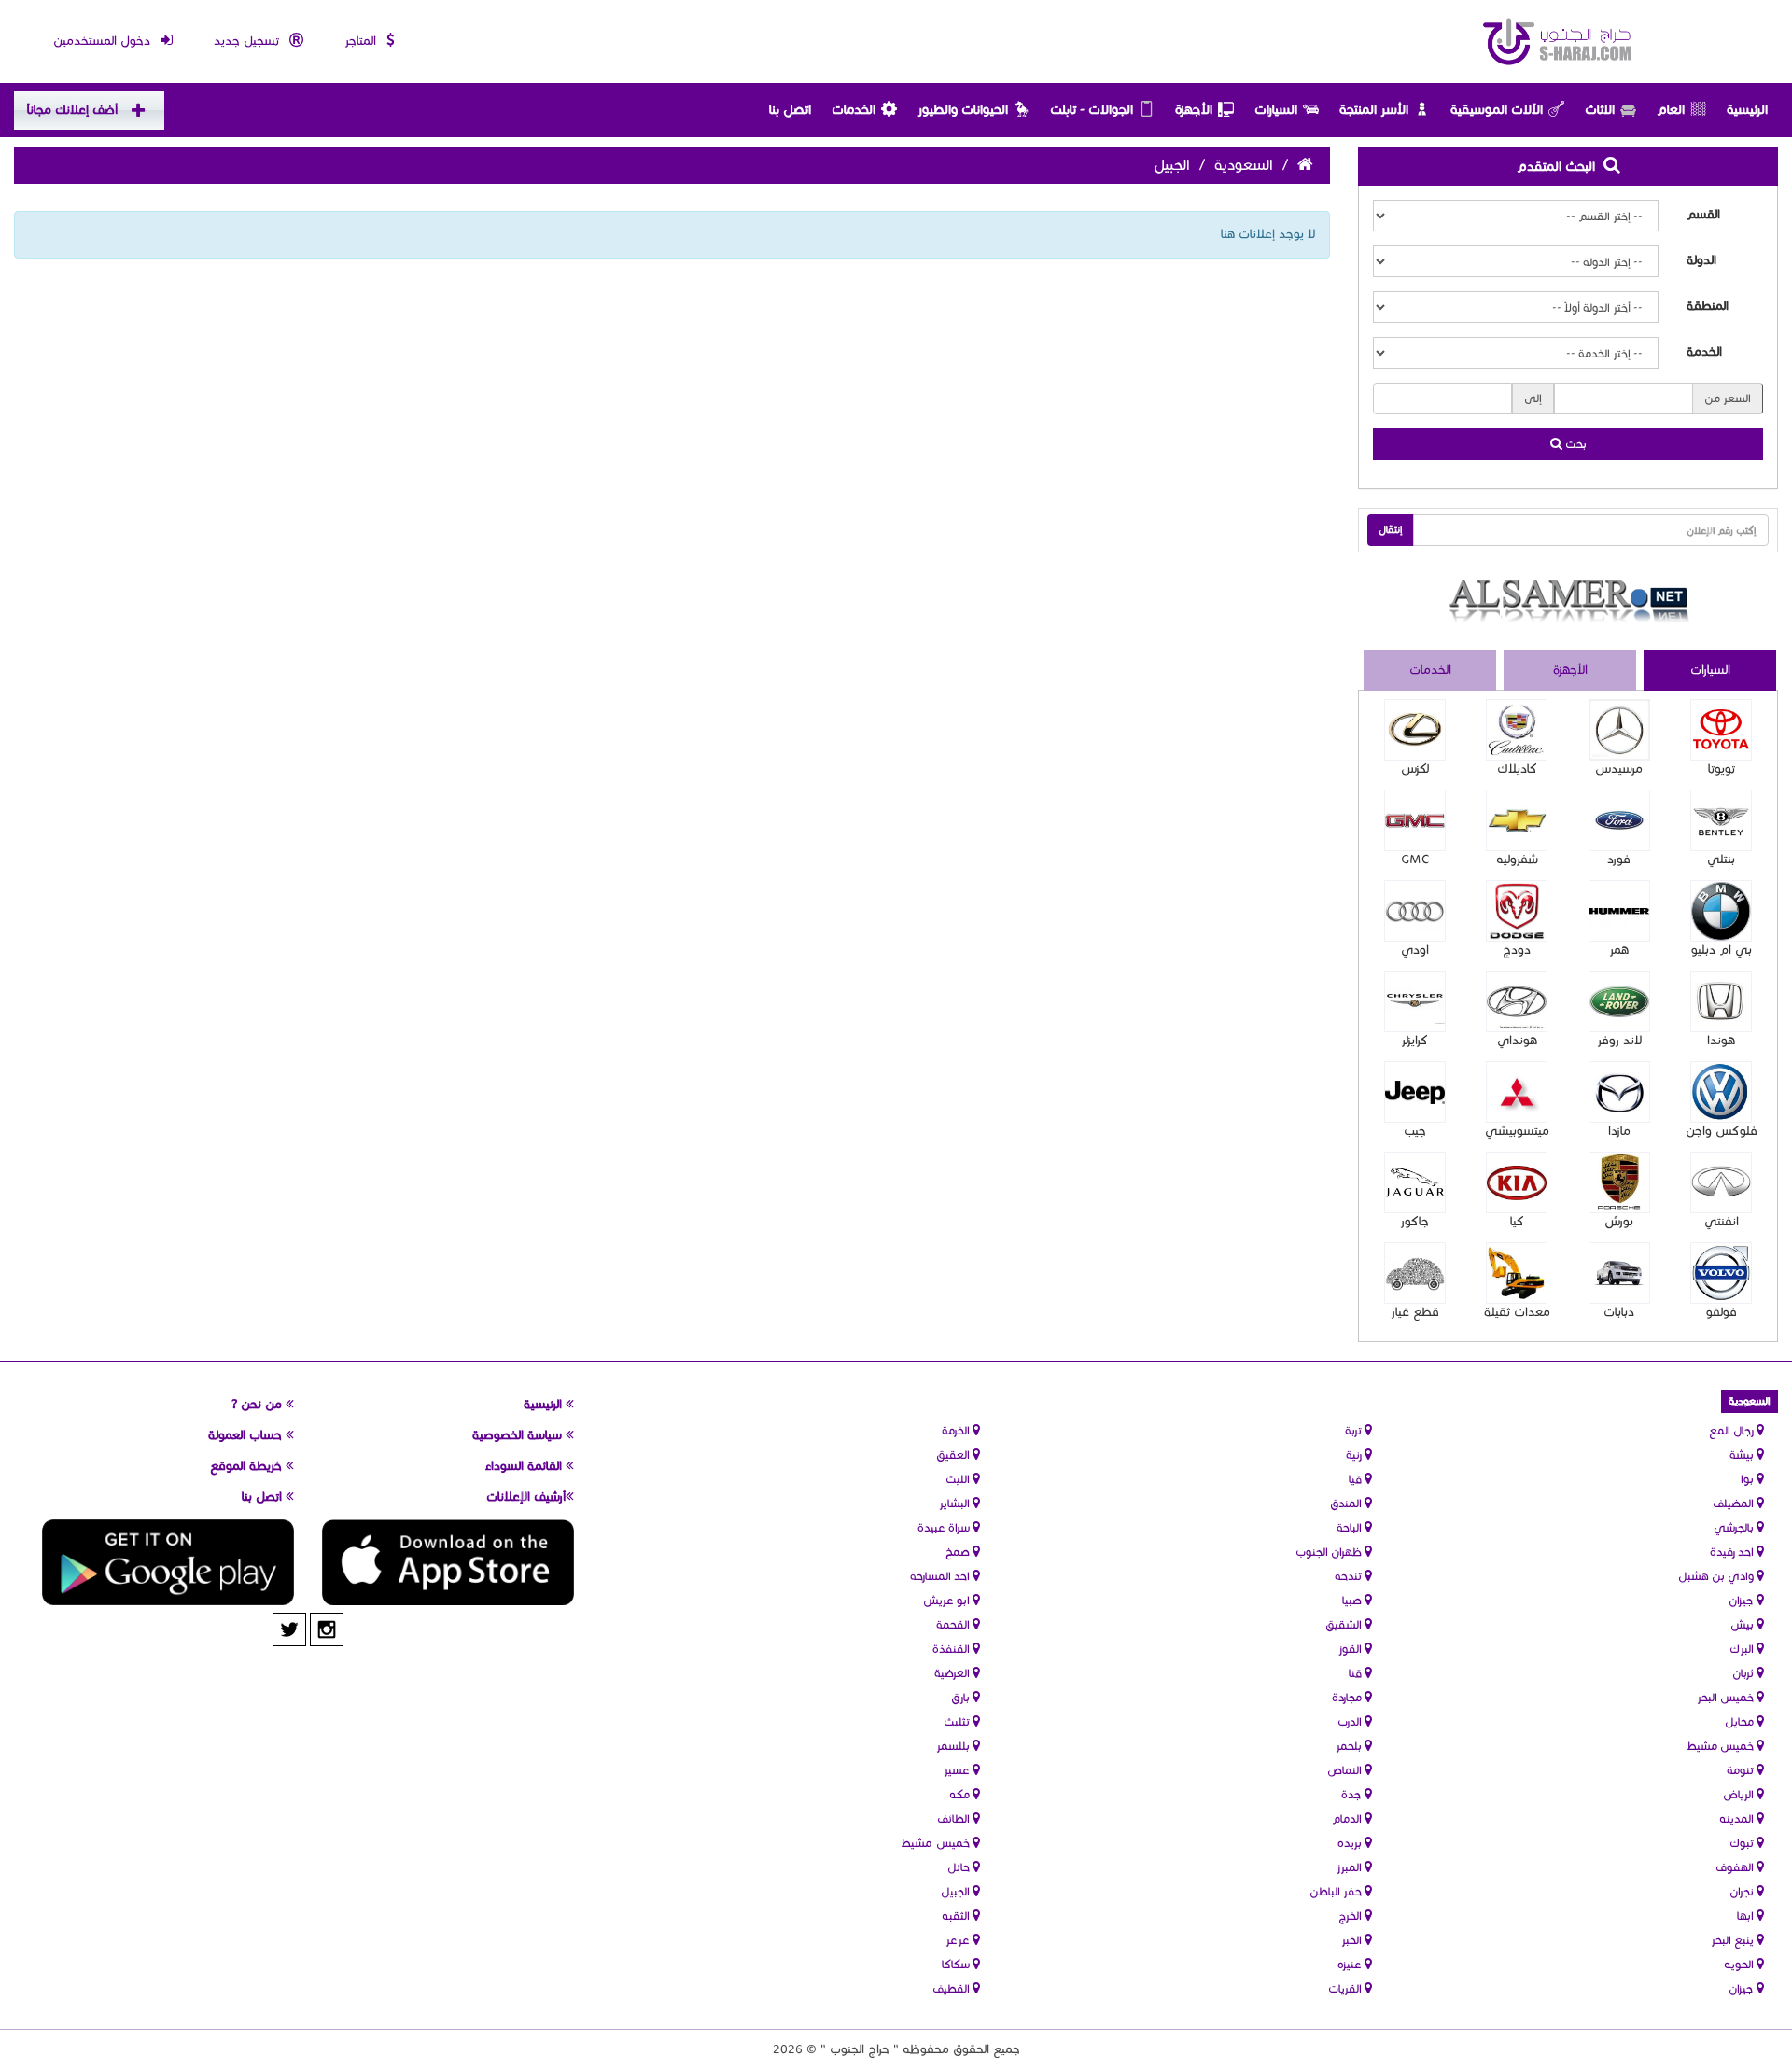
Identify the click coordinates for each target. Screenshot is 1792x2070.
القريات (1346, 1988)
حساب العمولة (247, 1435)
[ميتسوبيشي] (1517, 1092)
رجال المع (1733, 1430)
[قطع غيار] (1415, 1273)
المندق (1347, 1503)
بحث (1575, 444)
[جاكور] (1415, 1182)
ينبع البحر (1734, 1940)
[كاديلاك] (1517, 730)
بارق (962, 1697)
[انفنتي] (1721, 1182)
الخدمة (1704, 352)
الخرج (1351, 1916)
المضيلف (1735, 1503)
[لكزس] (1415, 730)
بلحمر (1350, 1746)
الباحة (1351, 1527)
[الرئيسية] (1558, 42)
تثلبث (958, 1721)
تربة (1355, 1430)
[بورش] (1619, 1182)
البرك (1743, 1649)
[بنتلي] (1721, 820)
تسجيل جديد (248, 41)
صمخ (959, 1552)
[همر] (1619, 911)
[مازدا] (1619, 1092)
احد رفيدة (1733, 1552)
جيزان (1743, 1600)
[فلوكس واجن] (1721, 1092)
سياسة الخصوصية (519, 1435)
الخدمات (854, 110)
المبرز (1351, 1867)
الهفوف (1736, 1867)
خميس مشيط (1722, 1746)
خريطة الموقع (248, 1466)
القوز (1351, 1649)
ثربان (1744, 1673)
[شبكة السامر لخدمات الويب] (1568, 601)
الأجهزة (1194, 110)
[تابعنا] (327, 1629)
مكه (961, 1794)
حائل (960, 1867)
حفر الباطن (1337, 1891)
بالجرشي (1735, 1527)
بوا (1749, 1479)
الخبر (1353, 1940)
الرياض (1740, 1794)
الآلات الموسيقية (1497, 110)
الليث (959, 1479)
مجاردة (1348, 1697)
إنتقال (1391, 530)
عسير (958, 1770)
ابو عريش (948, 1600)
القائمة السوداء (525, 1466)
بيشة (1743, 1455)
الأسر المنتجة (1374, 110)
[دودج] (1517, 911)
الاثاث (1600, 110)
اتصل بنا (790, 110)
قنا (1357, 1673)
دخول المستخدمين (104, 41)
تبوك (1743, 1843)
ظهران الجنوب (1330, 1552)
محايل (1741, 1721)
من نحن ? (259, 1405)
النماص (1346, 1770)
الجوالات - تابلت (1092, 110)
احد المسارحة (941, 1576)
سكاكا (957, 1964)
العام (1671, 110)
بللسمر (954, 1746)
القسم (1703, 215)
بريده (1351, 1843)
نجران (1743, 1891)
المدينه (1738, 1818)
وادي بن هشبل (1717, 1576)
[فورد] (1619, 820)
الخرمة (957, 1430)
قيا (1357, 1479)
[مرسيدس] (1619, 730)
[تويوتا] (1721, 730)
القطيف (952, 1988)
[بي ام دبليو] (1721, 911)
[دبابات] (1619, 1273)
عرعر (959, 1940)
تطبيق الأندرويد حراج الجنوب (168, 1562)
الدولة (1701, 260)
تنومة (1742, 1770)
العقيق (954, 1455)
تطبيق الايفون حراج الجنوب (448, 1562)
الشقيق (1345, 1624)
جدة (1353, 1794)
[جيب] (1415, 1092)
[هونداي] (1517, 1001)
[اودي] (1415, 911)
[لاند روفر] (1619, 1001)
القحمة (954, 1624)
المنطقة (1708, 306)
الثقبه (957, 1916)
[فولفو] (1721, 1273)
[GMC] (1415, 820)
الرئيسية (1747, 110)
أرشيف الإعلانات (526, 1497)
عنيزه (1351, 1964)
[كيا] (1517, 1182)
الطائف (955, 1818)
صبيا (1353, 1600)
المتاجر (362, 41)
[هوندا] (1721, 1001)
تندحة (1350, 1576)
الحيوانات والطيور (963, 110)
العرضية (953, 1673)
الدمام (1348, 1818)
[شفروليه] (1517, 820)
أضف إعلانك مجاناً (72, 110)
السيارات (1276, 110)
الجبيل (957, 1891)
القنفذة (952, 1649)
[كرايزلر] (1415, 1001)
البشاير (956, 1503)
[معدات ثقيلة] (1517, 1273)
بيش (1743, 1624)
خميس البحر (1727, 1697)
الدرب (1351, 1721)
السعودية (1244, 165)
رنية (1355, 1455)
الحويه (1740, 1964)
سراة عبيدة (945, 1527)
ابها (1747, 1916)
